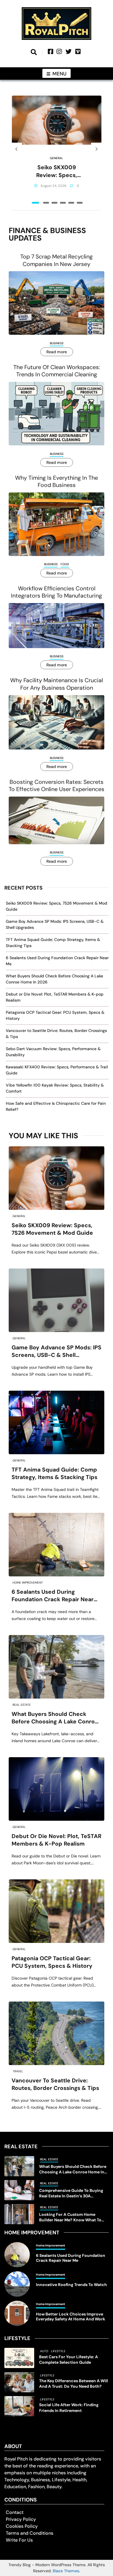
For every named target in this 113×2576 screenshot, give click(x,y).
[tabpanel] (57, 149)
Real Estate (22, 1705)
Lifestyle (58, 2351)
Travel (18, 2071)
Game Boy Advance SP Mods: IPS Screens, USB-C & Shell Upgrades (57, 1352)
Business (57, 343)
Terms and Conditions (30, 2533)
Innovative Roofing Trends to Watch (71, 2285)
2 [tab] (46, 203)
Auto (44, 2351)
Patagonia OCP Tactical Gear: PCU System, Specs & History (52, 1962)
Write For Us (19, 2540)
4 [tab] (63, 203)
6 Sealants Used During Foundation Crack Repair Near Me (53, 1596)
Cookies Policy (22, 2526)
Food (65, 564)
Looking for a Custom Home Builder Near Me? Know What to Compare (70, 2217)
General (57, 158)
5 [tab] (71, 203)
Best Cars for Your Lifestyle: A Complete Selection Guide (69, 2360)
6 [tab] (80, 203)
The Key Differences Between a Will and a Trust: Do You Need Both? (74, 2384)
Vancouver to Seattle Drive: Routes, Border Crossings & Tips (55, 2084)
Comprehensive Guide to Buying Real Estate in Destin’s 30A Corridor (71, 2193)
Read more (57, 352)
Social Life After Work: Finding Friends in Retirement (69, 2407)
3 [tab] (54, 203)
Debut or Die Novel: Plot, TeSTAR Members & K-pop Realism (57, 1840)
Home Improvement (28, 1583)
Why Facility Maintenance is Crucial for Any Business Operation (57, 684)
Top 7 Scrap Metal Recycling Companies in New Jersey (57, 260)
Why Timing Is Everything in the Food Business (57, 481)
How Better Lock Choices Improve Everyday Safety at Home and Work (71, 2317)
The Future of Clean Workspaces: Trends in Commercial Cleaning (57, 371)
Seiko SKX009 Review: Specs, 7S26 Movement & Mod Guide (57, 171)
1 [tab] (35, 203)
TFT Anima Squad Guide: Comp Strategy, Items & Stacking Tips (54, 1473)
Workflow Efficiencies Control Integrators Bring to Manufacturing (57, 592)
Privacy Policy (21, 2519)
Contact (15, 2512)
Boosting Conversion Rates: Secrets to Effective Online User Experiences (57, 786)
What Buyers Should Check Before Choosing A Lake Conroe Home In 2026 (55, 1718)
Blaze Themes (66, 2571)
